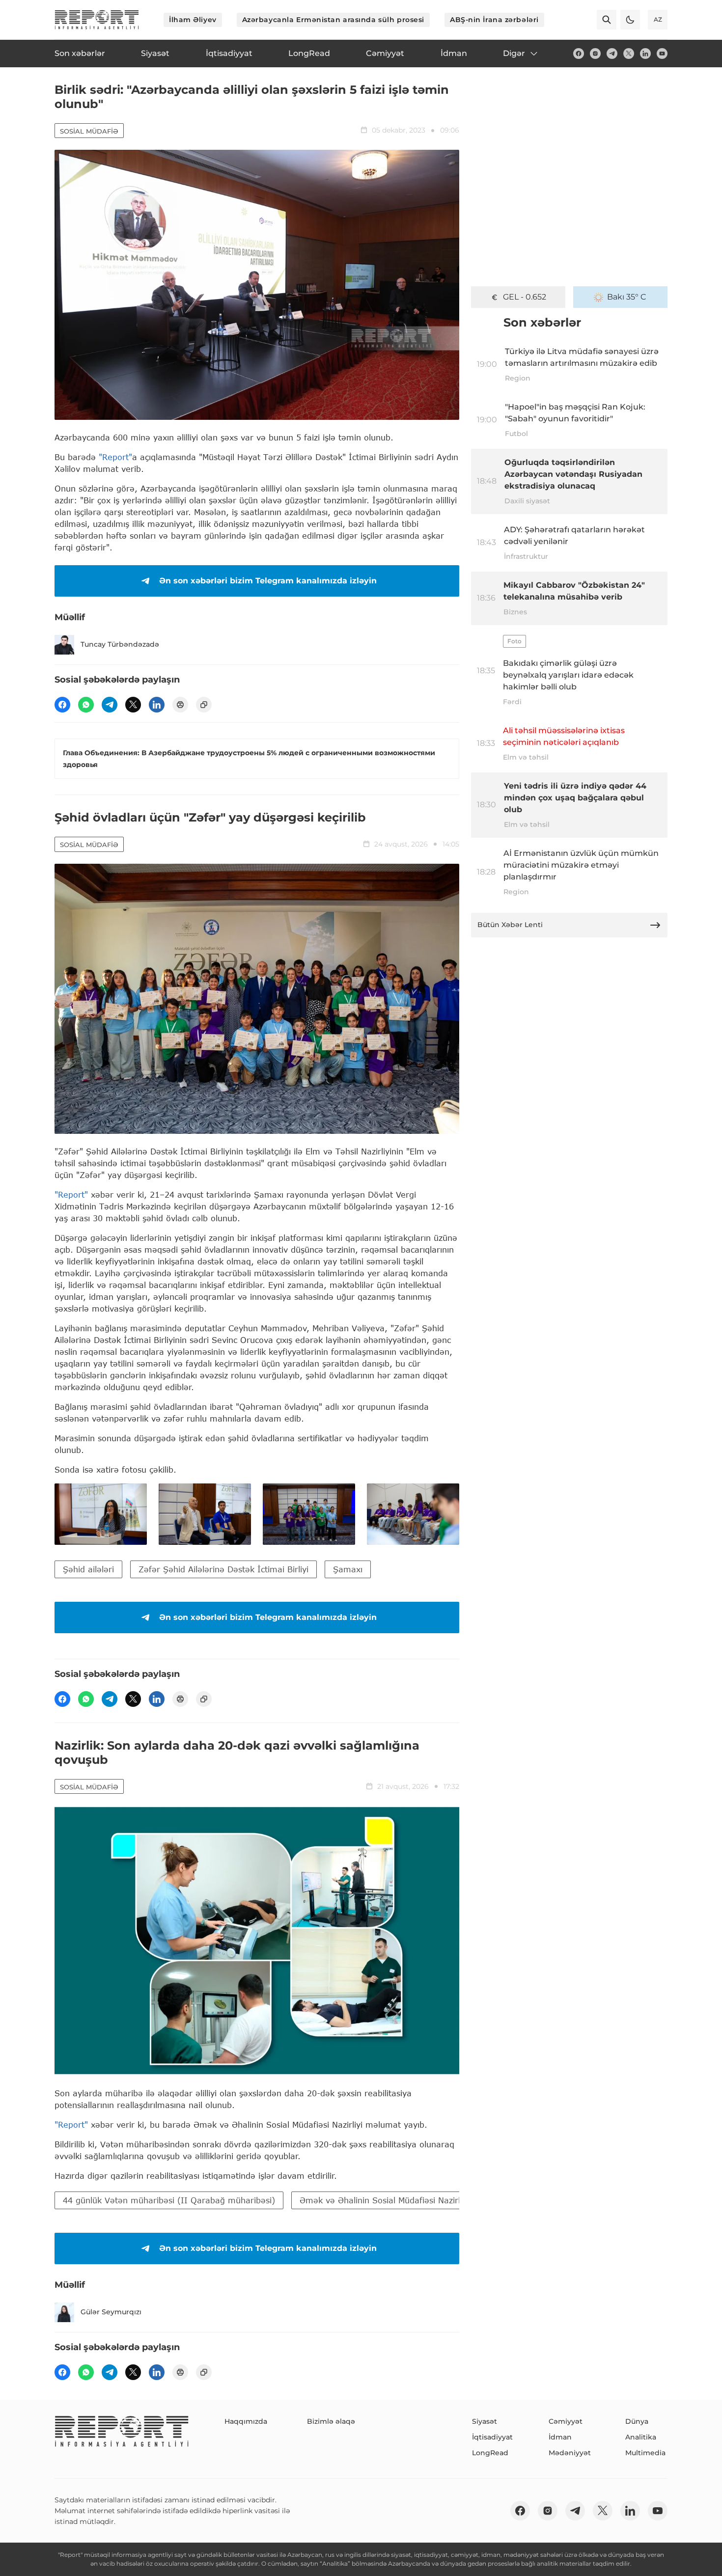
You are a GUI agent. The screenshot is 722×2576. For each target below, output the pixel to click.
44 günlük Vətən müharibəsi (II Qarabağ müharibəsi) (169, 2200)
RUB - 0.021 (525, 297)
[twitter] (629, 54)
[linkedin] (645, 54)
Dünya (637, 2421)
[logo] (97, 20)
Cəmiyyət (566, 2421)
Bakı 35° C (627, 297)
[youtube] (662, 54)
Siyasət (485, 2421)
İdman (560, 2437)
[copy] (204, 705)
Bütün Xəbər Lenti (510, 925)
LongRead (490, 2453)
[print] (180, 705)
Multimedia (645, 2453)
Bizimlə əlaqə (331, 2421)
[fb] (579, 54)
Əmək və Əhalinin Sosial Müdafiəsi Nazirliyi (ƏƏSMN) (404, 2200)
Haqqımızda (246, 2421)
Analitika (641, 2437)
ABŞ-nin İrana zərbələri (494, 20)
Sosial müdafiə (89, 131)
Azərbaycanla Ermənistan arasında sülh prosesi (333, 20)
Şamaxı (348, 1569)
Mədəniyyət (570, 2453)
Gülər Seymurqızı (111, 2312)
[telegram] (612, 54)
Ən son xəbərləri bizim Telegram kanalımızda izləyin (268, 581)
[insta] (595, 54)
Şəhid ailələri (88, 1569)
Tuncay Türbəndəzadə (120, 644)
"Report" (115, 457)
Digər (514, 53)
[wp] (86, 705)
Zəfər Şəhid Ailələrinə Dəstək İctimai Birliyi (223, 1569)
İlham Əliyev (193, 20)
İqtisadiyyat (492, 2437)
